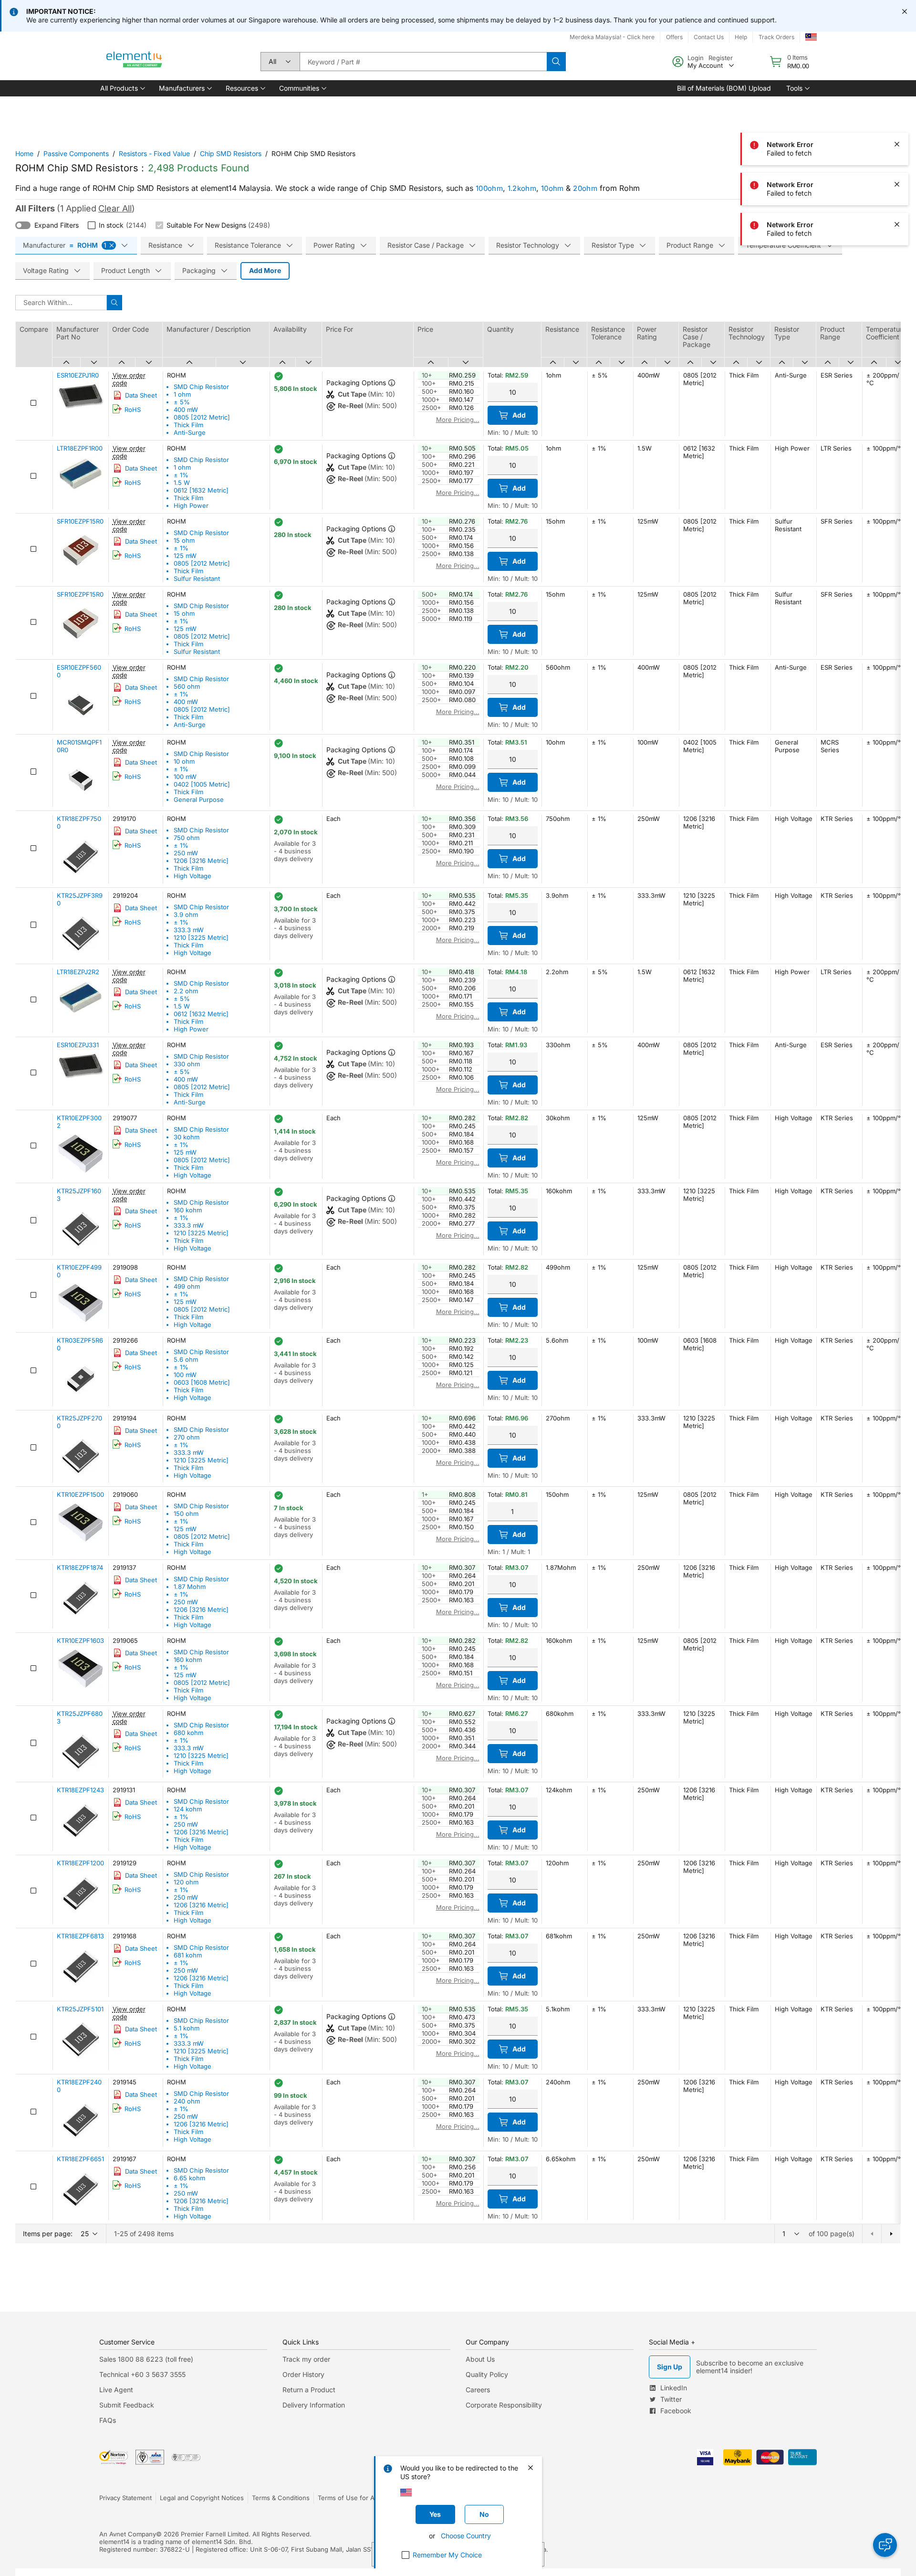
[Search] (556, 62)
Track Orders (776, 37)
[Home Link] (135, 62)
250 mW (186, 853)
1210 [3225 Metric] (201, 937)
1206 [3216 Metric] (201, 861)
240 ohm (187, 2101)
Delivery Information (314, 2405)
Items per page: (48, 2234)
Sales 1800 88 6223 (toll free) (146, 2359)
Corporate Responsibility (504, 2405)
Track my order (306, 2359)
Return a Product (309, 2390)
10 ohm (184, 761)
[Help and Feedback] (885, 2545)
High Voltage (193, 876)
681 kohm (188, 1955)
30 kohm (187, 1137)
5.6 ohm (186, 1359)
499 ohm (187, 1286)
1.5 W (182, 483)
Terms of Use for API (349, 2498)
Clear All (115, 208)
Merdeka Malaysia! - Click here (612, 37)
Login (696, 58)
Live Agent (116, 2390)
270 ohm (187, 1437)
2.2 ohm (186, 991)
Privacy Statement (125, 2498)
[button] (122, 88)
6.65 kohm (189, 2178)
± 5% (182, 402)
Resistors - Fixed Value (154, 153)
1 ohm (182, 394)
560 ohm (187, 686)
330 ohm (187, 1064)
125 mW (185, 556)
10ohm (552, 188)
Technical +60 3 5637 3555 (142, 2374)
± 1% (181, 475)
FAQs (108, 2420)
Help (741, 37)
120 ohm (186, 1882)
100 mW (185, 777)
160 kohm (188, 1210)
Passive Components (76, 153)
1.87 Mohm (190, 1587)
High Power (191, 505)
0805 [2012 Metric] (202, 417)
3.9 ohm (186, 915)
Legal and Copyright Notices (202, 2498)
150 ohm (186, 1514)
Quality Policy (487, 2374)
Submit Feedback (127, 2405)
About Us (480, 2359)
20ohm (585, 188)
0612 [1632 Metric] (201, 490)
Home (24, 153)
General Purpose (199, 799)
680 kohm (188, 1733)
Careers (478, 2390)
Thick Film (188, 425)
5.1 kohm (187, 2028)
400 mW (186, 410)
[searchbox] (423, 62)
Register (721, 58)
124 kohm (188, 1809)
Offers (674, 37)
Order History (303, 2374)
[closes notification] (905, 11)
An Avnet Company (128, 2534)
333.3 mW (189, 930)
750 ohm (187, 838)
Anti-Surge (190, 432)
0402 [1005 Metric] (202, 784)
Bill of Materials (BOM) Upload (724, 88)
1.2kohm (522, 188)
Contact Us (709, 37)
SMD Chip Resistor (201, 387)
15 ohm (184, 540)
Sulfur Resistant (197, 578)
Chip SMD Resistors (231, 153)
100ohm (489, 188)
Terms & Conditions (281, 2498)
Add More (265, 270)
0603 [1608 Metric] (202, 1382)
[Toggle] (23, 225)
